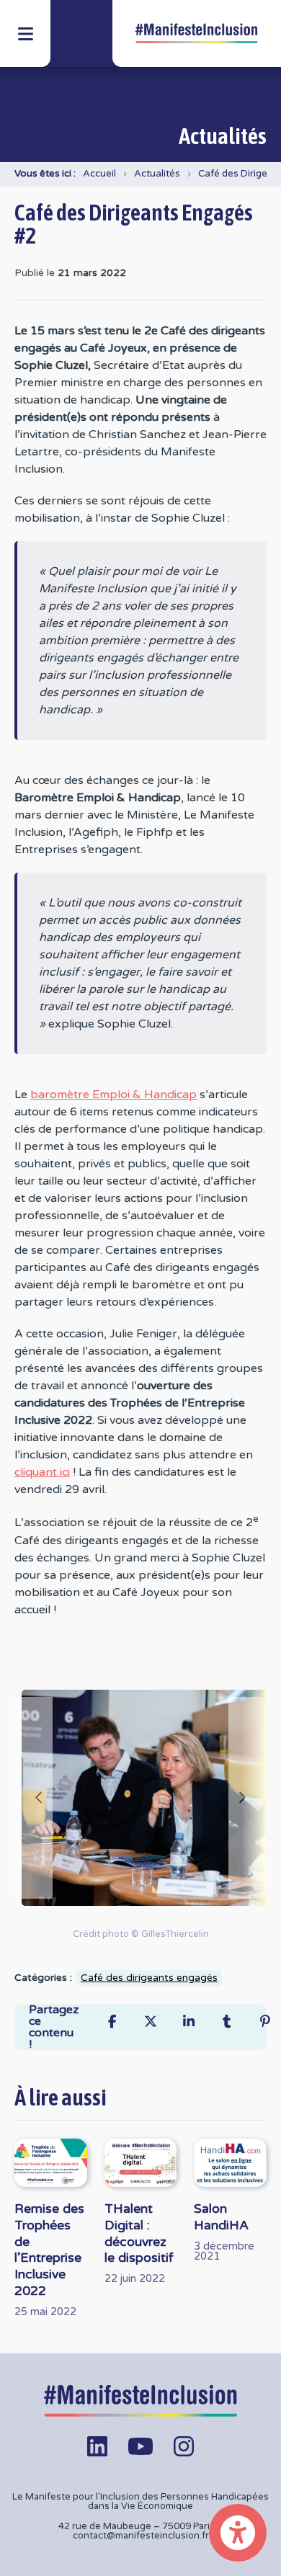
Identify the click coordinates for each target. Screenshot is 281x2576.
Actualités (157, 174)
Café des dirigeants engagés (149, 1978)
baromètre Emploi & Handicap (113, 1095)
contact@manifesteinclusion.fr (141, 2536)
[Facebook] (112, 2022)
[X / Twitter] (150, 2022)
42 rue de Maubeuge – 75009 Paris (137, 2526)
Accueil (99, 174)
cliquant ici (42, 1472)
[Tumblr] (227, 2022)
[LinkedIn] (188, 2022)
